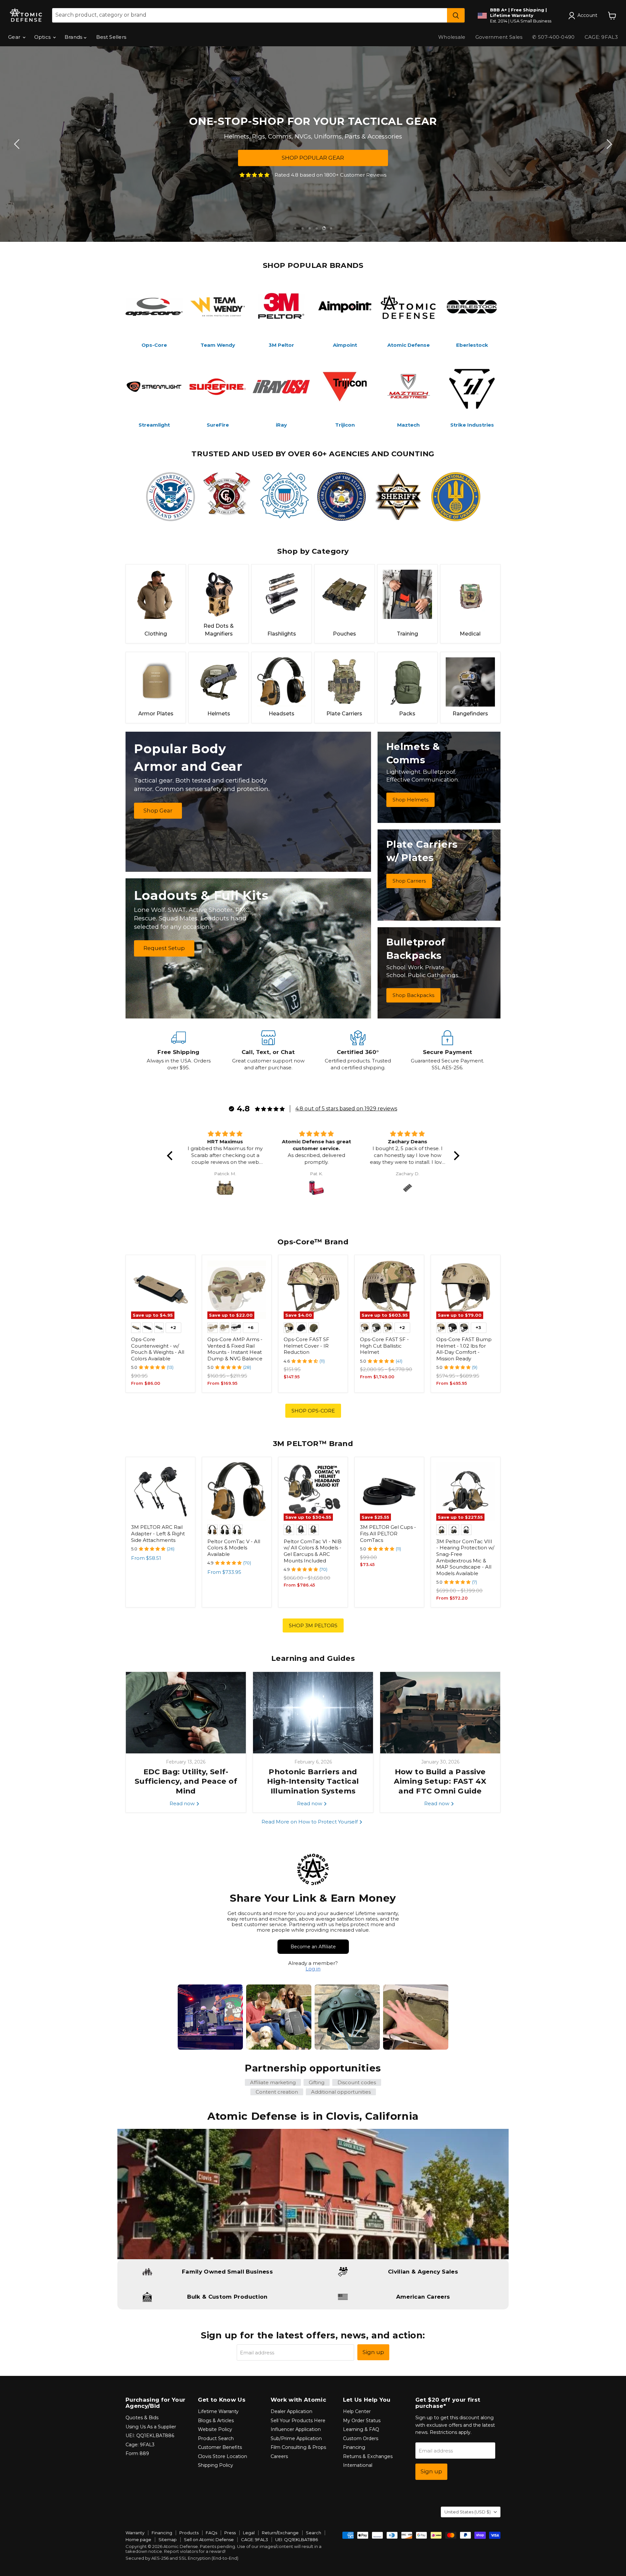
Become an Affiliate (313, 1947)
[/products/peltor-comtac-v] (237, 1492)
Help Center (357, 2411)
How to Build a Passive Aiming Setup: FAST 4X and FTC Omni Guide (440, 1781)
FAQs (211, 2533)
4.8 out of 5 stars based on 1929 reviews (346, 1109)
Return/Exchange (280, 2533)
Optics (43, 37)
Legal (249, 2533)
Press (230, 2533)
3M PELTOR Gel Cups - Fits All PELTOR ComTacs (388, 1533)
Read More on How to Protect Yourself (310, 1822)
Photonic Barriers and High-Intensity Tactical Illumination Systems (313, 1781)
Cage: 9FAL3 (140, 2445)
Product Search (216, 2438)
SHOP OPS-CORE (313, 1411)
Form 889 (137, 2453)
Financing (354, 2447)
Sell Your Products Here (298, 2421)
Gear (15, 37)
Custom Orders (361, 2438)
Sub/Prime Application (296, 2438)
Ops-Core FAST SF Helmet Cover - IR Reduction (306, 1346)
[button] (171, 1156)
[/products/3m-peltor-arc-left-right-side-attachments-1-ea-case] (160, 1492)
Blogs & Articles (216, 2421)
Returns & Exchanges (368, 2456)
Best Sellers (111, 37)
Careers (279, 2456)
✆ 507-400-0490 (553, 37)
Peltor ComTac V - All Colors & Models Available (234, 1548)
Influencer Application (296, 2429)
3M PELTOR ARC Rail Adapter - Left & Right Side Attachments (158, 1533)
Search (313, 2533)
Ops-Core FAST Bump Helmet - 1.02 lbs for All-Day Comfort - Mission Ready (464, 1349)
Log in (313, 1969)
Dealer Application (291, 2411)
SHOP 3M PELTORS (313, 1625)
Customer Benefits (220, 2447)
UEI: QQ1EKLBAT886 (150, 2436)
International (358, 2465)
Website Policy (215, 2429)
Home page (138, 2539)
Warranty (135, 2533)
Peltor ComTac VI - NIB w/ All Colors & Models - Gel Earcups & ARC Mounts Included (313, 1551)
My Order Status (362, 2421)
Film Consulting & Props (298, 2447)
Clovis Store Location (223, 2456)
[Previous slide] (18, 144)
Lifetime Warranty (218, 2411)
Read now (183, 1803)
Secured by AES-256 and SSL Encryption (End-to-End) (182, 2558)
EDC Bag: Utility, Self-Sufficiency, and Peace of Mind (186, 1781)
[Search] (456, 15)
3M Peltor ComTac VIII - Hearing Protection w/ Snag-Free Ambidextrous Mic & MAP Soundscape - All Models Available (465, 1557)
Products (189, 2533)
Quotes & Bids (142, 2418)
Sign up (373, 2352)
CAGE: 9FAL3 (601, 37)
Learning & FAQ (361, 2429)
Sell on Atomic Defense (209, 2539)
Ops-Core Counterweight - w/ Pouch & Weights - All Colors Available (158, 1349)
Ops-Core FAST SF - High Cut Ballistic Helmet (384, 1346)
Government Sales (499, 37)
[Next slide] (608, 144)
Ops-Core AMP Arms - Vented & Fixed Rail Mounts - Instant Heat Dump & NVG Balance (235, 1349)
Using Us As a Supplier (151, 2427)
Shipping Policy (216, 2465)
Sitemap (168, 2539)
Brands (74, 37)
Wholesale (452, 37)
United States (468, 2512)
